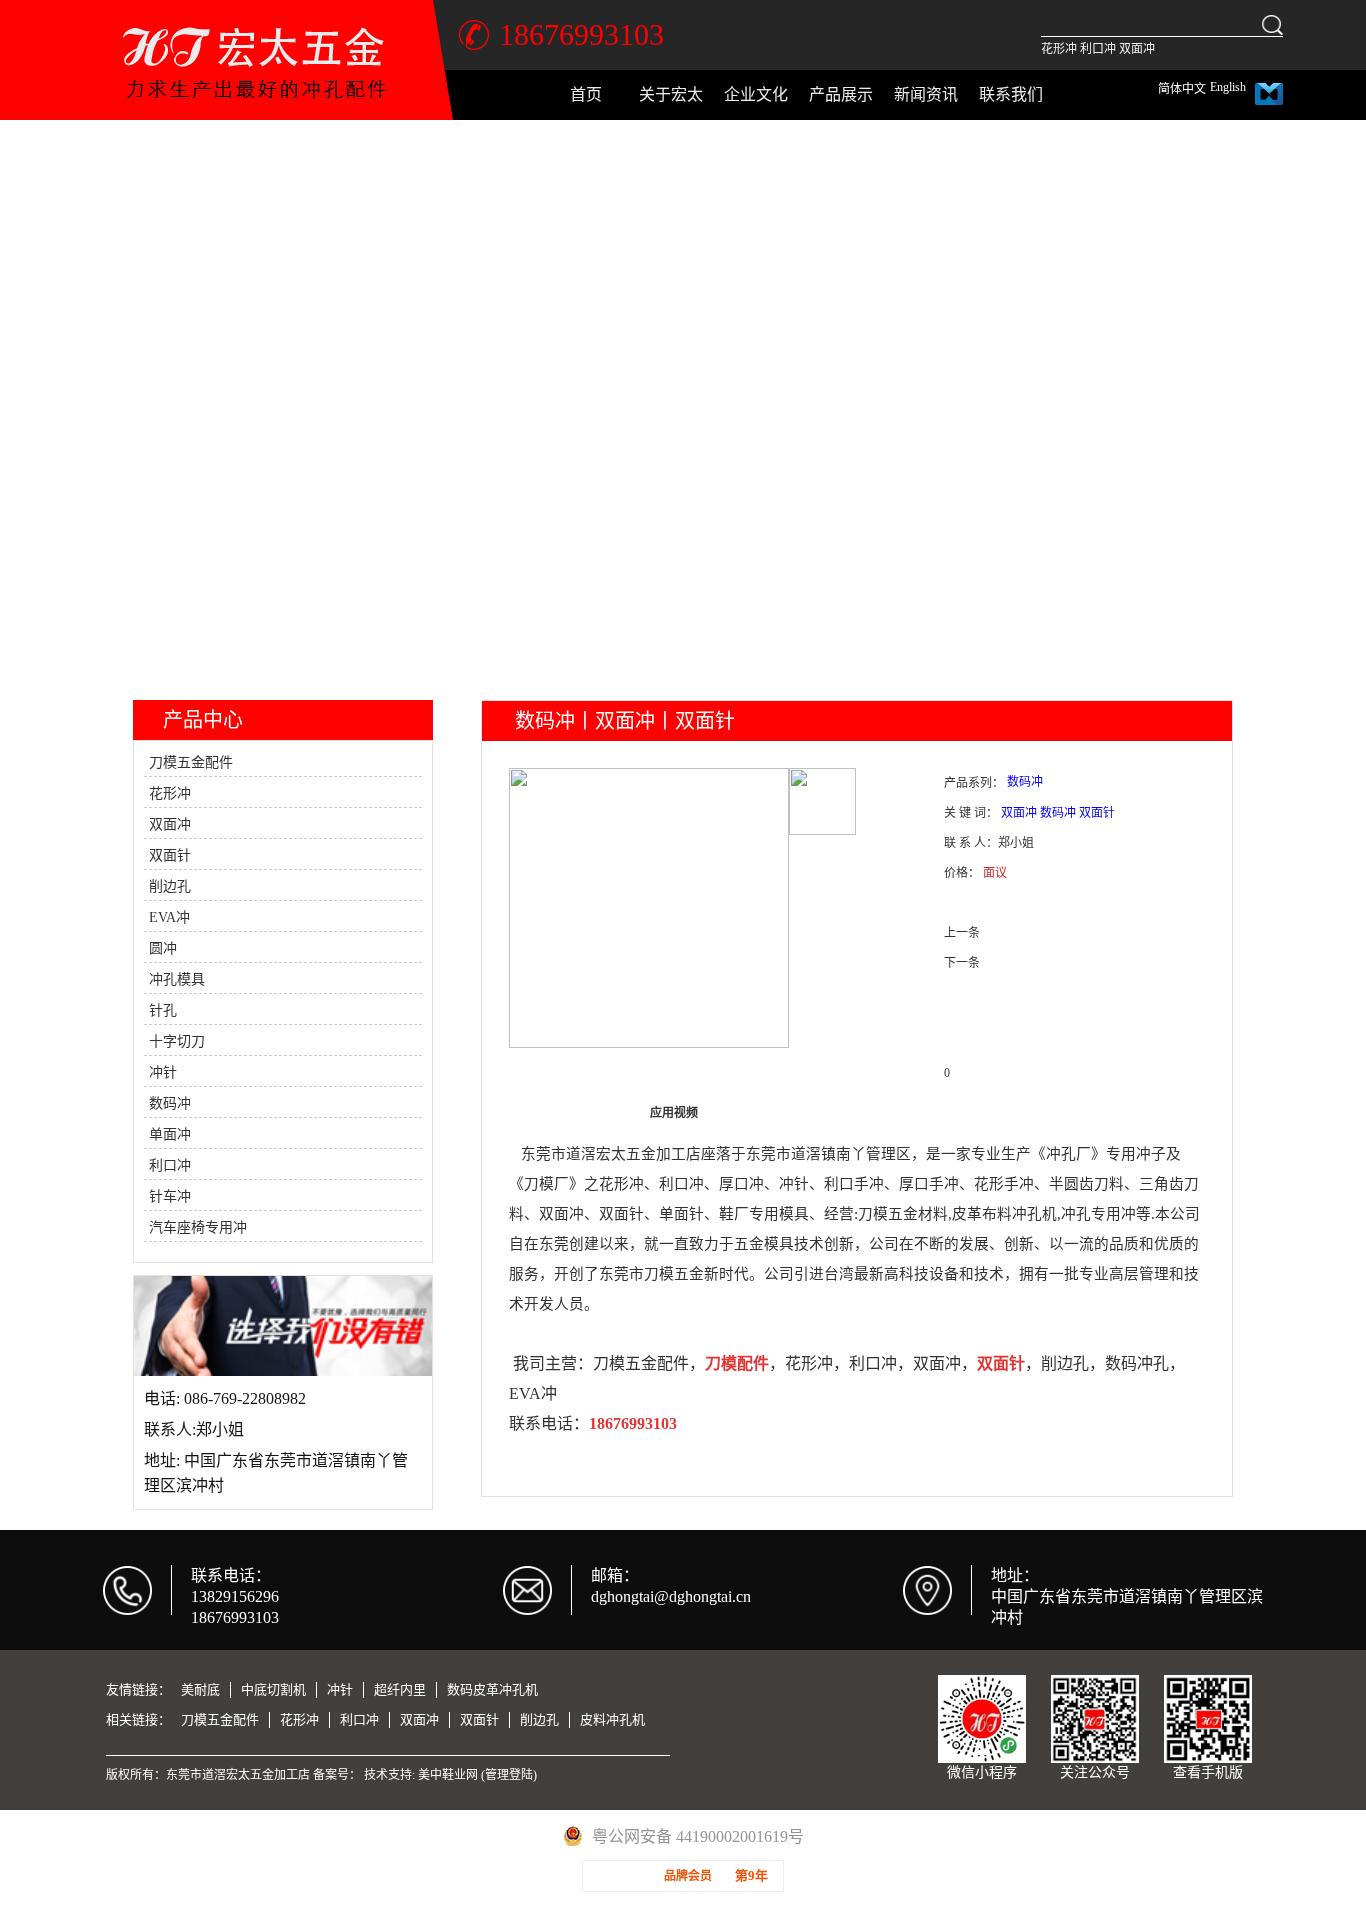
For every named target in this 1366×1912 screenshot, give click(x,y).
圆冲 (163, 948)
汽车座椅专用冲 (198, 1227)
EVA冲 (169, 917)
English (1228, 87)
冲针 (163, 1072)
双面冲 (1137, 49)
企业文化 (756, 94)
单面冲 (170, 1134)
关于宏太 (671, 94)
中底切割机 (273, 1689)
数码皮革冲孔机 (492, 1689)
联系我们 (1011, 94)
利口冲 (1098, 49)
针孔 (163, 1010)
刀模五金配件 (191, 762)
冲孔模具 (177, 979)
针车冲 (170, 1196)
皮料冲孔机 (612, 1719)
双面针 (170, 855)
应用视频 (674, 1113)
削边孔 (170, 886)
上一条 (962, 933)
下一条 (962, 963)
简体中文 (1182, 89)
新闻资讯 (926, 94)
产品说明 (566, 1113)
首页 (586, 94)
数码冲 (170, 1103)
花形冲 (1059, 49)
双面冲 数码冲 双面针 (1058, 813)
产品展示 (841, 94)
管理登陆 (509, 1775)
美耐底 (200, 1689)
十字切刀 (177, 1041)
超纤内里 (400, 1689)
